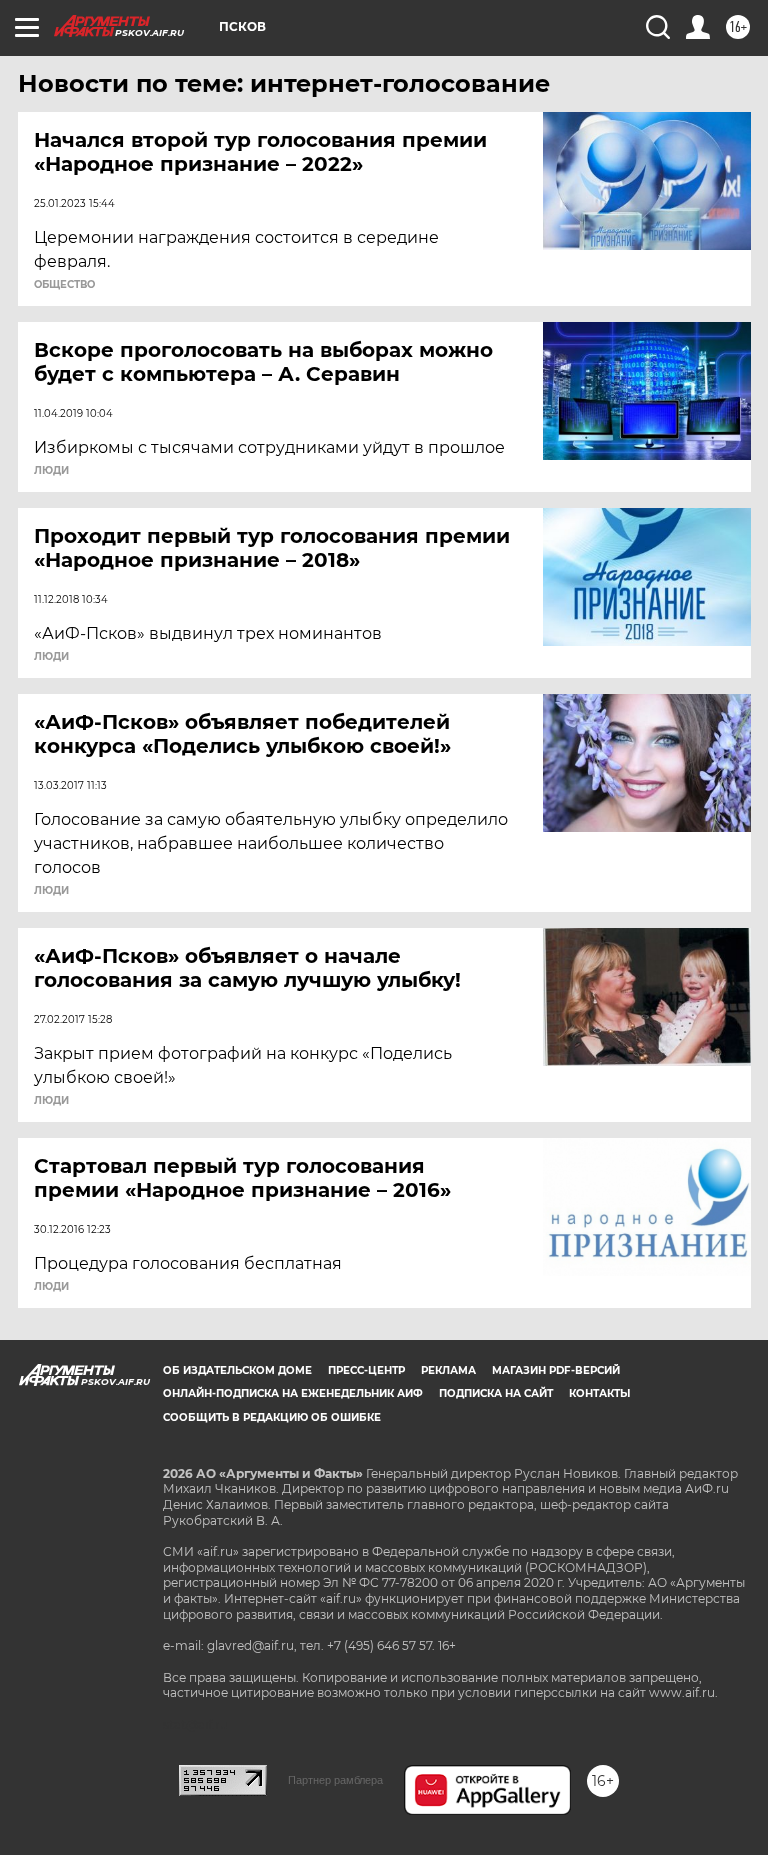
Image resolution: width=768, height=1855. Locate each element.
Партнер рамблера (335, 1780)
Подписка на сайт (496, 1393)
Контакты (599, 1393)
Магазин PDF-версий (556, 1370)
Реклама (448, 1370)
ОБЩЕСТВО (64, 285)
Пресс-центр (366, 1370)
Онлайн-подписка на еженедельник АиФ (293, 1393)
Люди (51, 471)
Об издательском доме (237, 1370)
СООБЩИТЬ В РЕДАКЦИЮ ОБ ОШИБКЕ (272, 1417)
